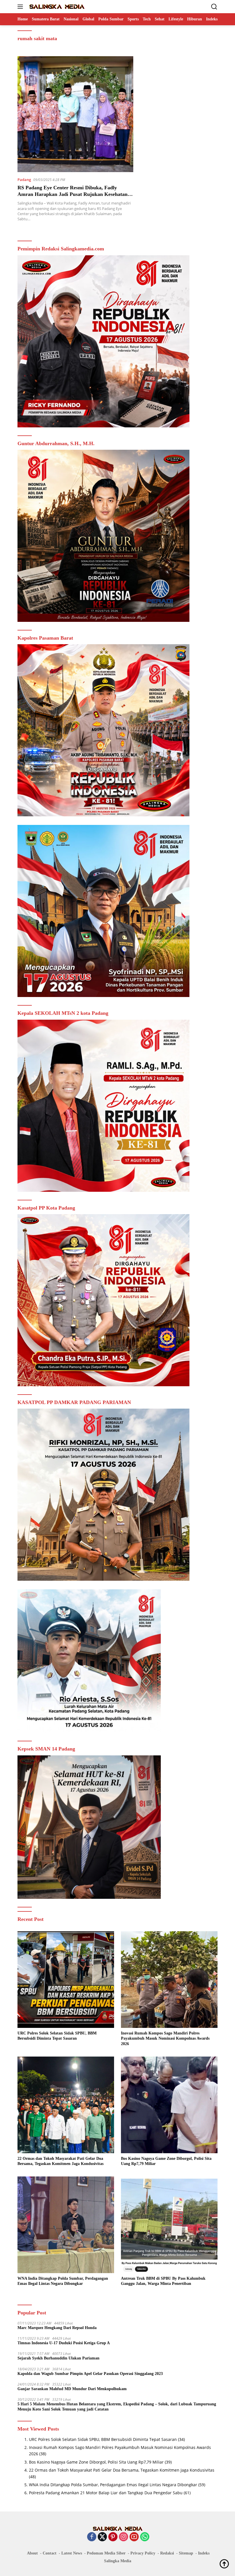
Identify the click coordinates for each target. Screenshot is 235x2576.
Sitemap (186, 2553)
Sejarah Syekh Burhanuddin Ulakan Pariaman (58, 2358)
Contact (50, 2553)
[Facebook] (92, 2537)
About (32, 2553)
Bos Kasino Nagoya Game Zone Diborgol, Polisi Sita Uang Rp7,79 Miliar (166, 2161)
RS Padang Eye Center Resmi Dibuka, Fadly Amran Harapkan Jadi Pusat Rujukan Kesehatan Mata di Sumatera (73, 194)
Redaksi (167, 2553)
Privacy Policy (143, 2553)
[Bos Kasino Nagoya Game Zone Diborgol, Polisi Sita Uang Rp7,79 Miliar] (169, 2105)
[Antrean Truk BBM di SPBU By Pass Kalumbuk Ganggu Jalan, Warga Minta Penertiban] (169, 2225)
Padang (24, 180)
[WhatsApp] (145, 2537)
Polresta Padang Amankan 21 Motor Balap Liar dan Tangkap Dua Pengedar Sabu (106, 2493)
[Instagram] (124, 2537)
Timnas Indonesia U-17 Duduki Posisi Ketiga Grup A (64, 2343)
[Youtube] (134, 2537)
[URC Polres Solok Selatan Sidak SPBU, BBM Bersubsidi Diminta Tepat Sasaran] (66, 1980)
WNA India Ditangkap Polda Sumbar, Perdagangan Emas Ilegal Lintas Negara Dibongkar (63, 2281)
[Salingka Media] (56, 7)
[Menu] (21, 7)
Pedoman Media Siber (106, 2553)
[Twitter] (102, 2537)
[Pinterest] (113, 2537)
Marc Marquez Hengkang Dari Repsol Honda (57, 2328)
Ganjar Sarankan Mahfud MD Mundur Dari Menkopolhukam (72, 2389)
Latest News (72, 2553)
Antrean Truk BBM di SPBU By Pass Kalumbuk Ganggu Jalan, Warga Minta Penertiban (163, 2281)
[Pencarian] (214, 7)
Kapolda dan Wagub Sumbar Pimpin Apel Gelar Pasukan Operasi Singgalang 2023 (90, 2374)
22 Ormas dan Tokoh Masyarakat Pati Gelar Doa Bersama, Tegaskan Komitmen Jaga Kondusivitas (60, 2161)
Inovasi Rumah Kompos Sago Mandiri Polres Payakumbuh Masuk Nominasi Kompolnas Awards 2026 (165, 2038)
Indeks (204, 2553)
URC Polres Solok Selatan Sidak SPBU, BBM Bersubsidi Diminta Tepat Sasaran (57, 2036)
